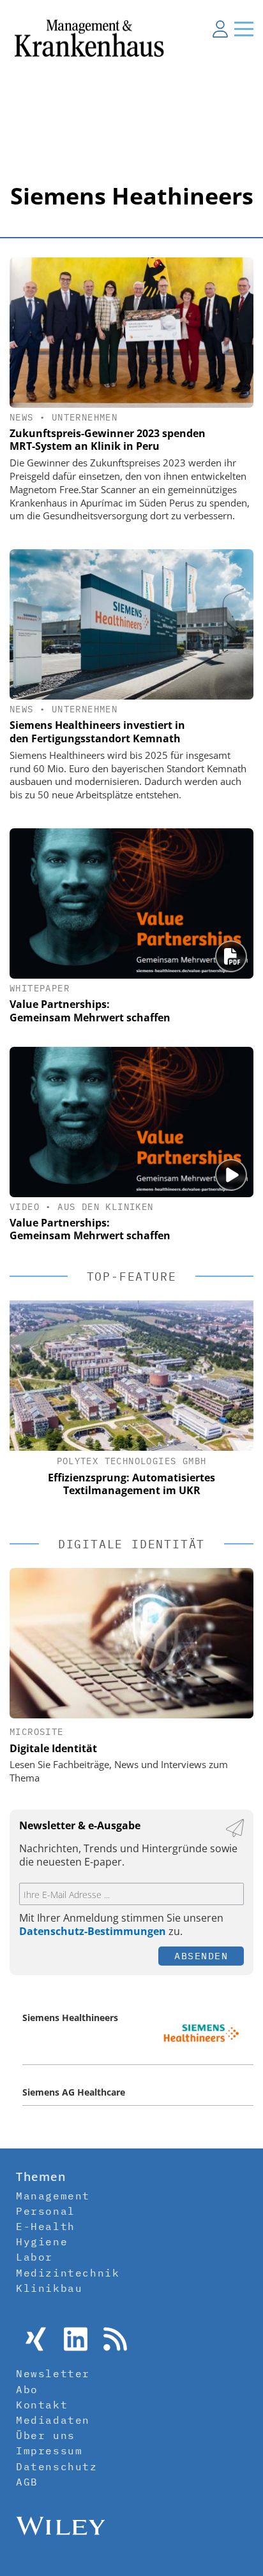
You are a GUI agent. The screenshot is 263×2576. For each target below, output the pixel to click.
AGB (27, 2482)
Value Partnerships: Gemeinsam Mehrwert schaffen (90, 1011)
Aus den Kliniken (105, 1207)
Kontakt (42, 2405)
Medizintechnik (68, 2273)
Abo (27, 2389)
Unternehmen (85, 417)
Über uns (46, 2435)
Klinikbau (49, 2288)
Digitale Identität (53, 1748)
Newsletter (53, 2373)
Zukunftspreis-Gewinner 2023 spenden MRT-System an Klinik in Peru (108, 440)
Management (53, 2196)
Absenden (201, 1956)
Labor (34, 2257)
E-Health (46, 2226)
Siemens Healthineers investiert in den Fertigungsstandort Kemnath (97, 732)
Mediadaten (53, 2420)
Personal (46, 2211)
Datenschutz (57, 2466)
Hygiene (42, 2241)
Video (25, 1207)
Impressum (49, 2450)
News (22, 417)
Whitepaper (40, 988)
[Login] (220, 29)
